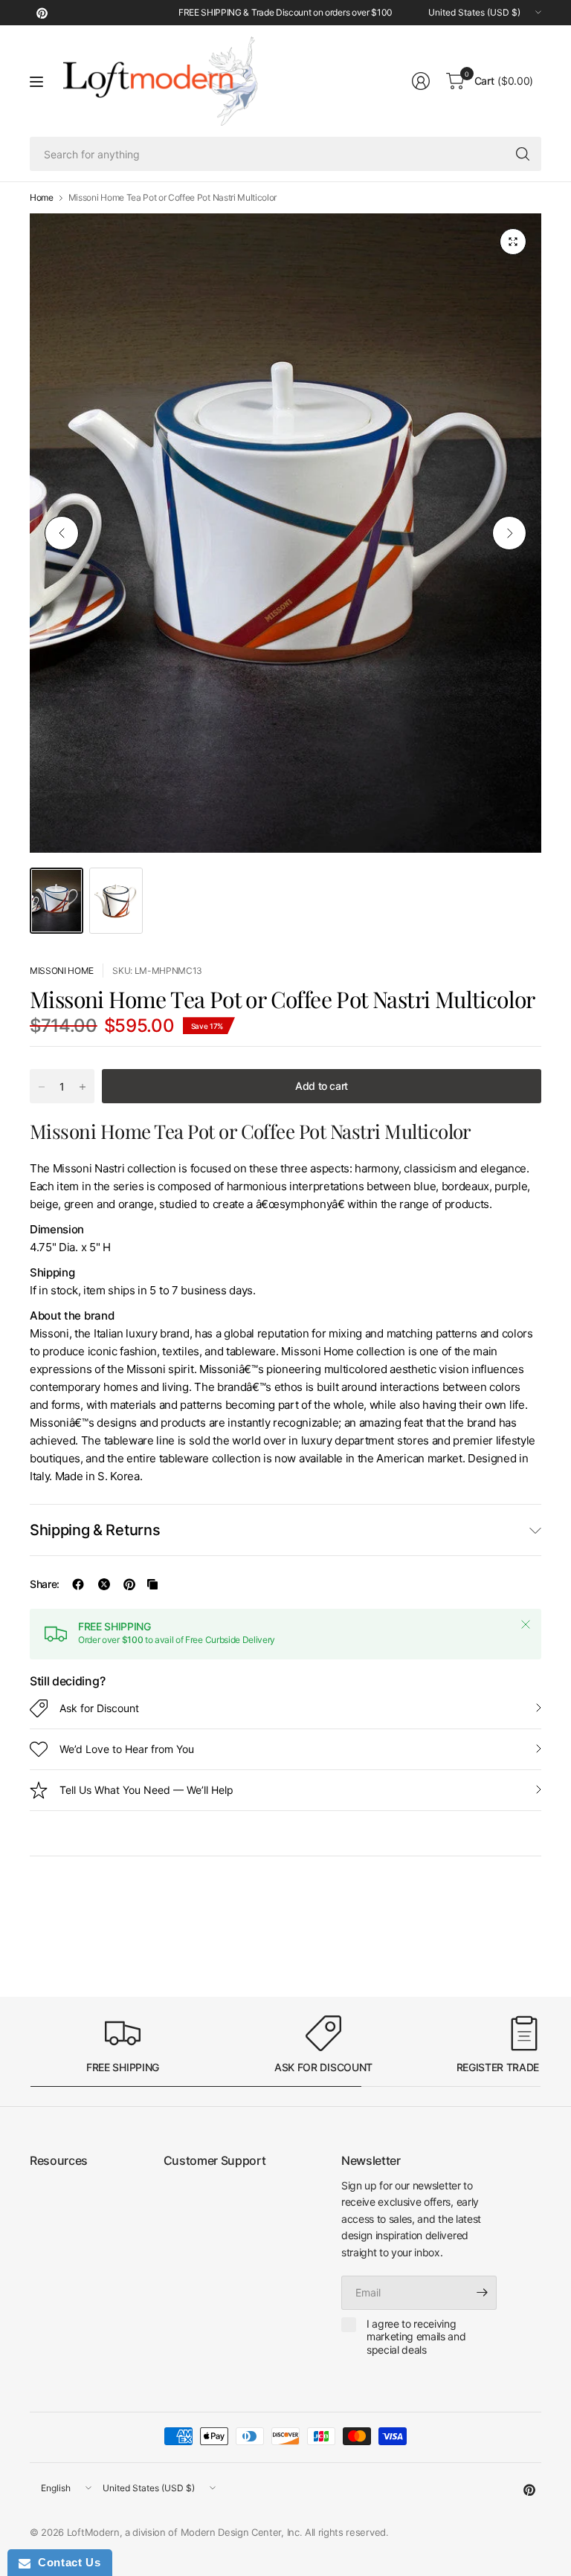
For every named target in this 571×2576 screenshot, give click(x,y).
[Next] (509, 533)
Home (42, 198)
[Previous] (62, 533)
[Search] (523, 154)
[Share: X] (104, 1584)
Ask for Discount (99, 1708)
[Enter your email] (482, 2293)
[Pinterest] (42, 13)
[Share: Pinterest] (129, 1584)
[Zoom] (513, 242)
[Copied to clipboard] (152, 1584)
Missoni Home (62, 971)
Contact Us (65, 2562)
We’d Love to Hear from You (127, 1749)
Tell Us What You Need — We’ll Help (146, 1790)
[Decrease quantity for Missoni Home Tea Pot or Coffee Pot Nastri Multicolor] (42, 1087)
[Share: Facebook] (78, 1584)
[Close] (526, 1624)
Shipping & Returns (95, 1530)
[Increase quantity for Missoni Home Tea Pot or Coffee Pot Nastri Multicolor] (83, 1087)
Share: (45, 1584)
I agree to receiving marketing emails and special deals (416, 2337)
